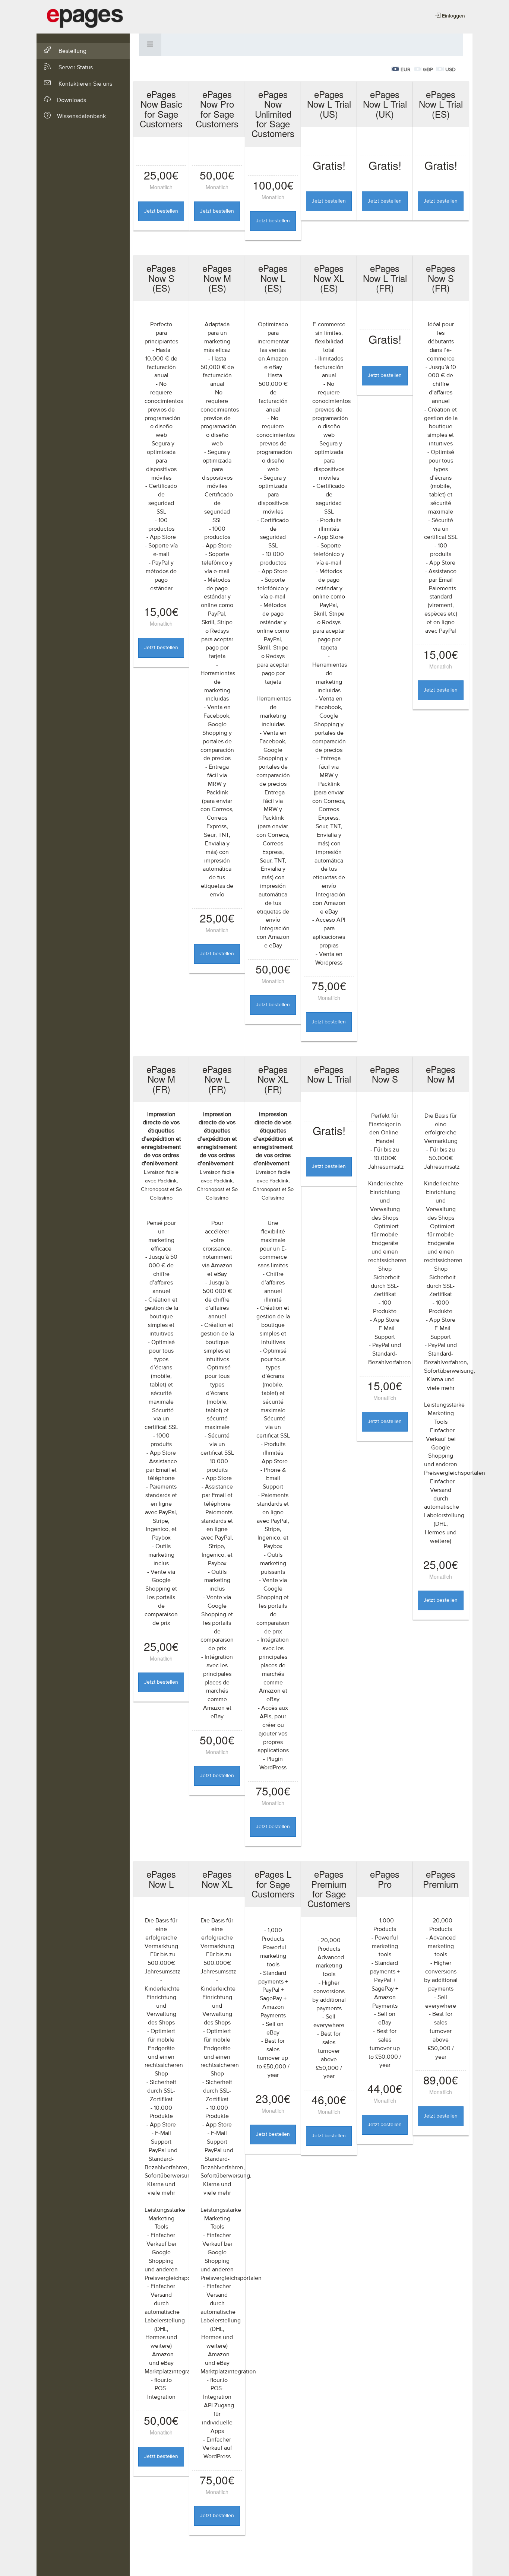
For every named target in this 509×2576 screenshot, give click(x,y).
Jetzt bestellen (161, 211)
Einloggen (453, 16)
